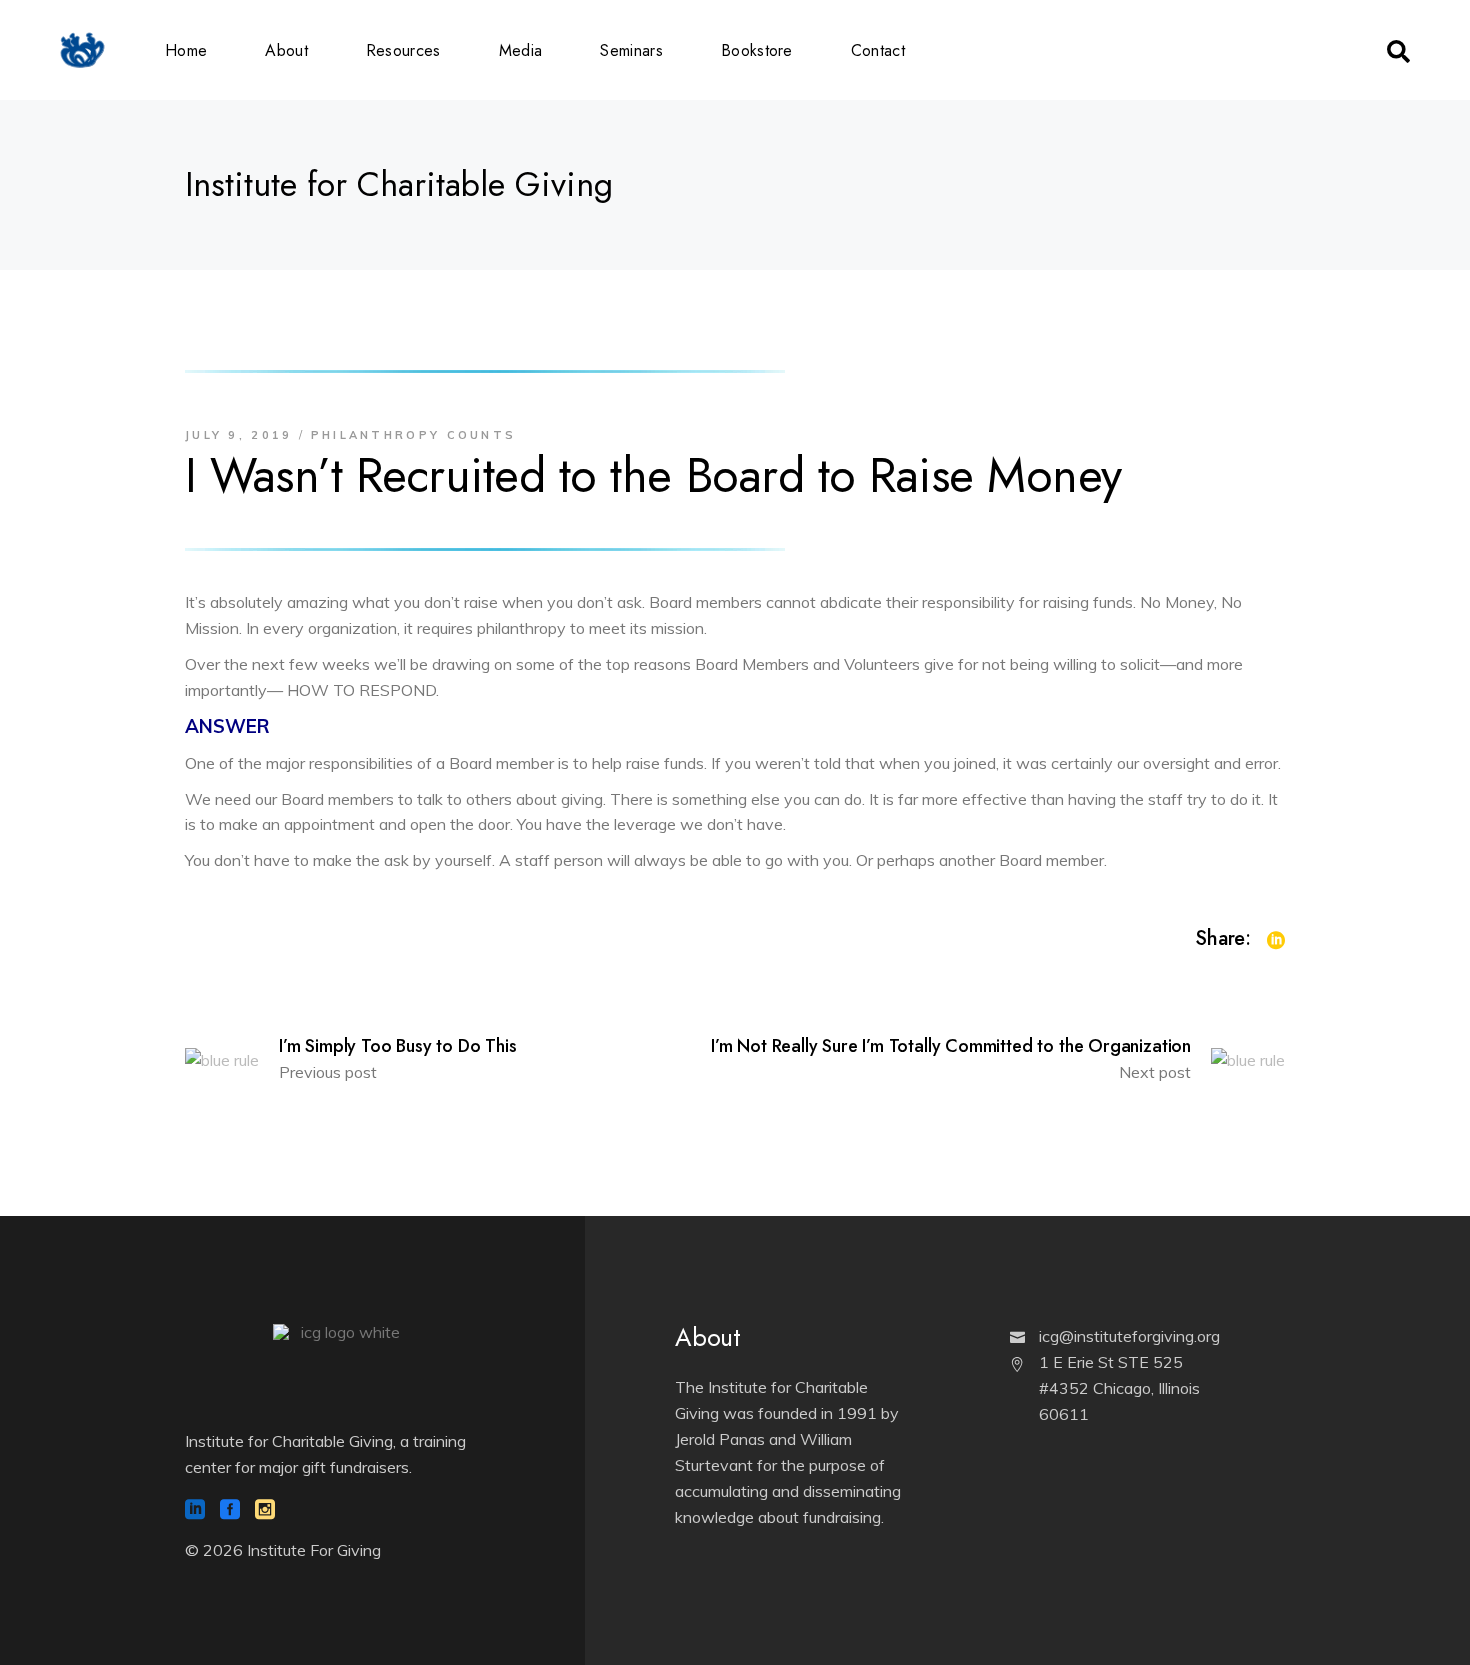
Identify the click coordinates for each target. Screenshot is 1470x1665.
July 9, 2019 (239, 435)
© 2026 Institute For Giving (283, 1550)
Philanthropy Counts (414, 435)
